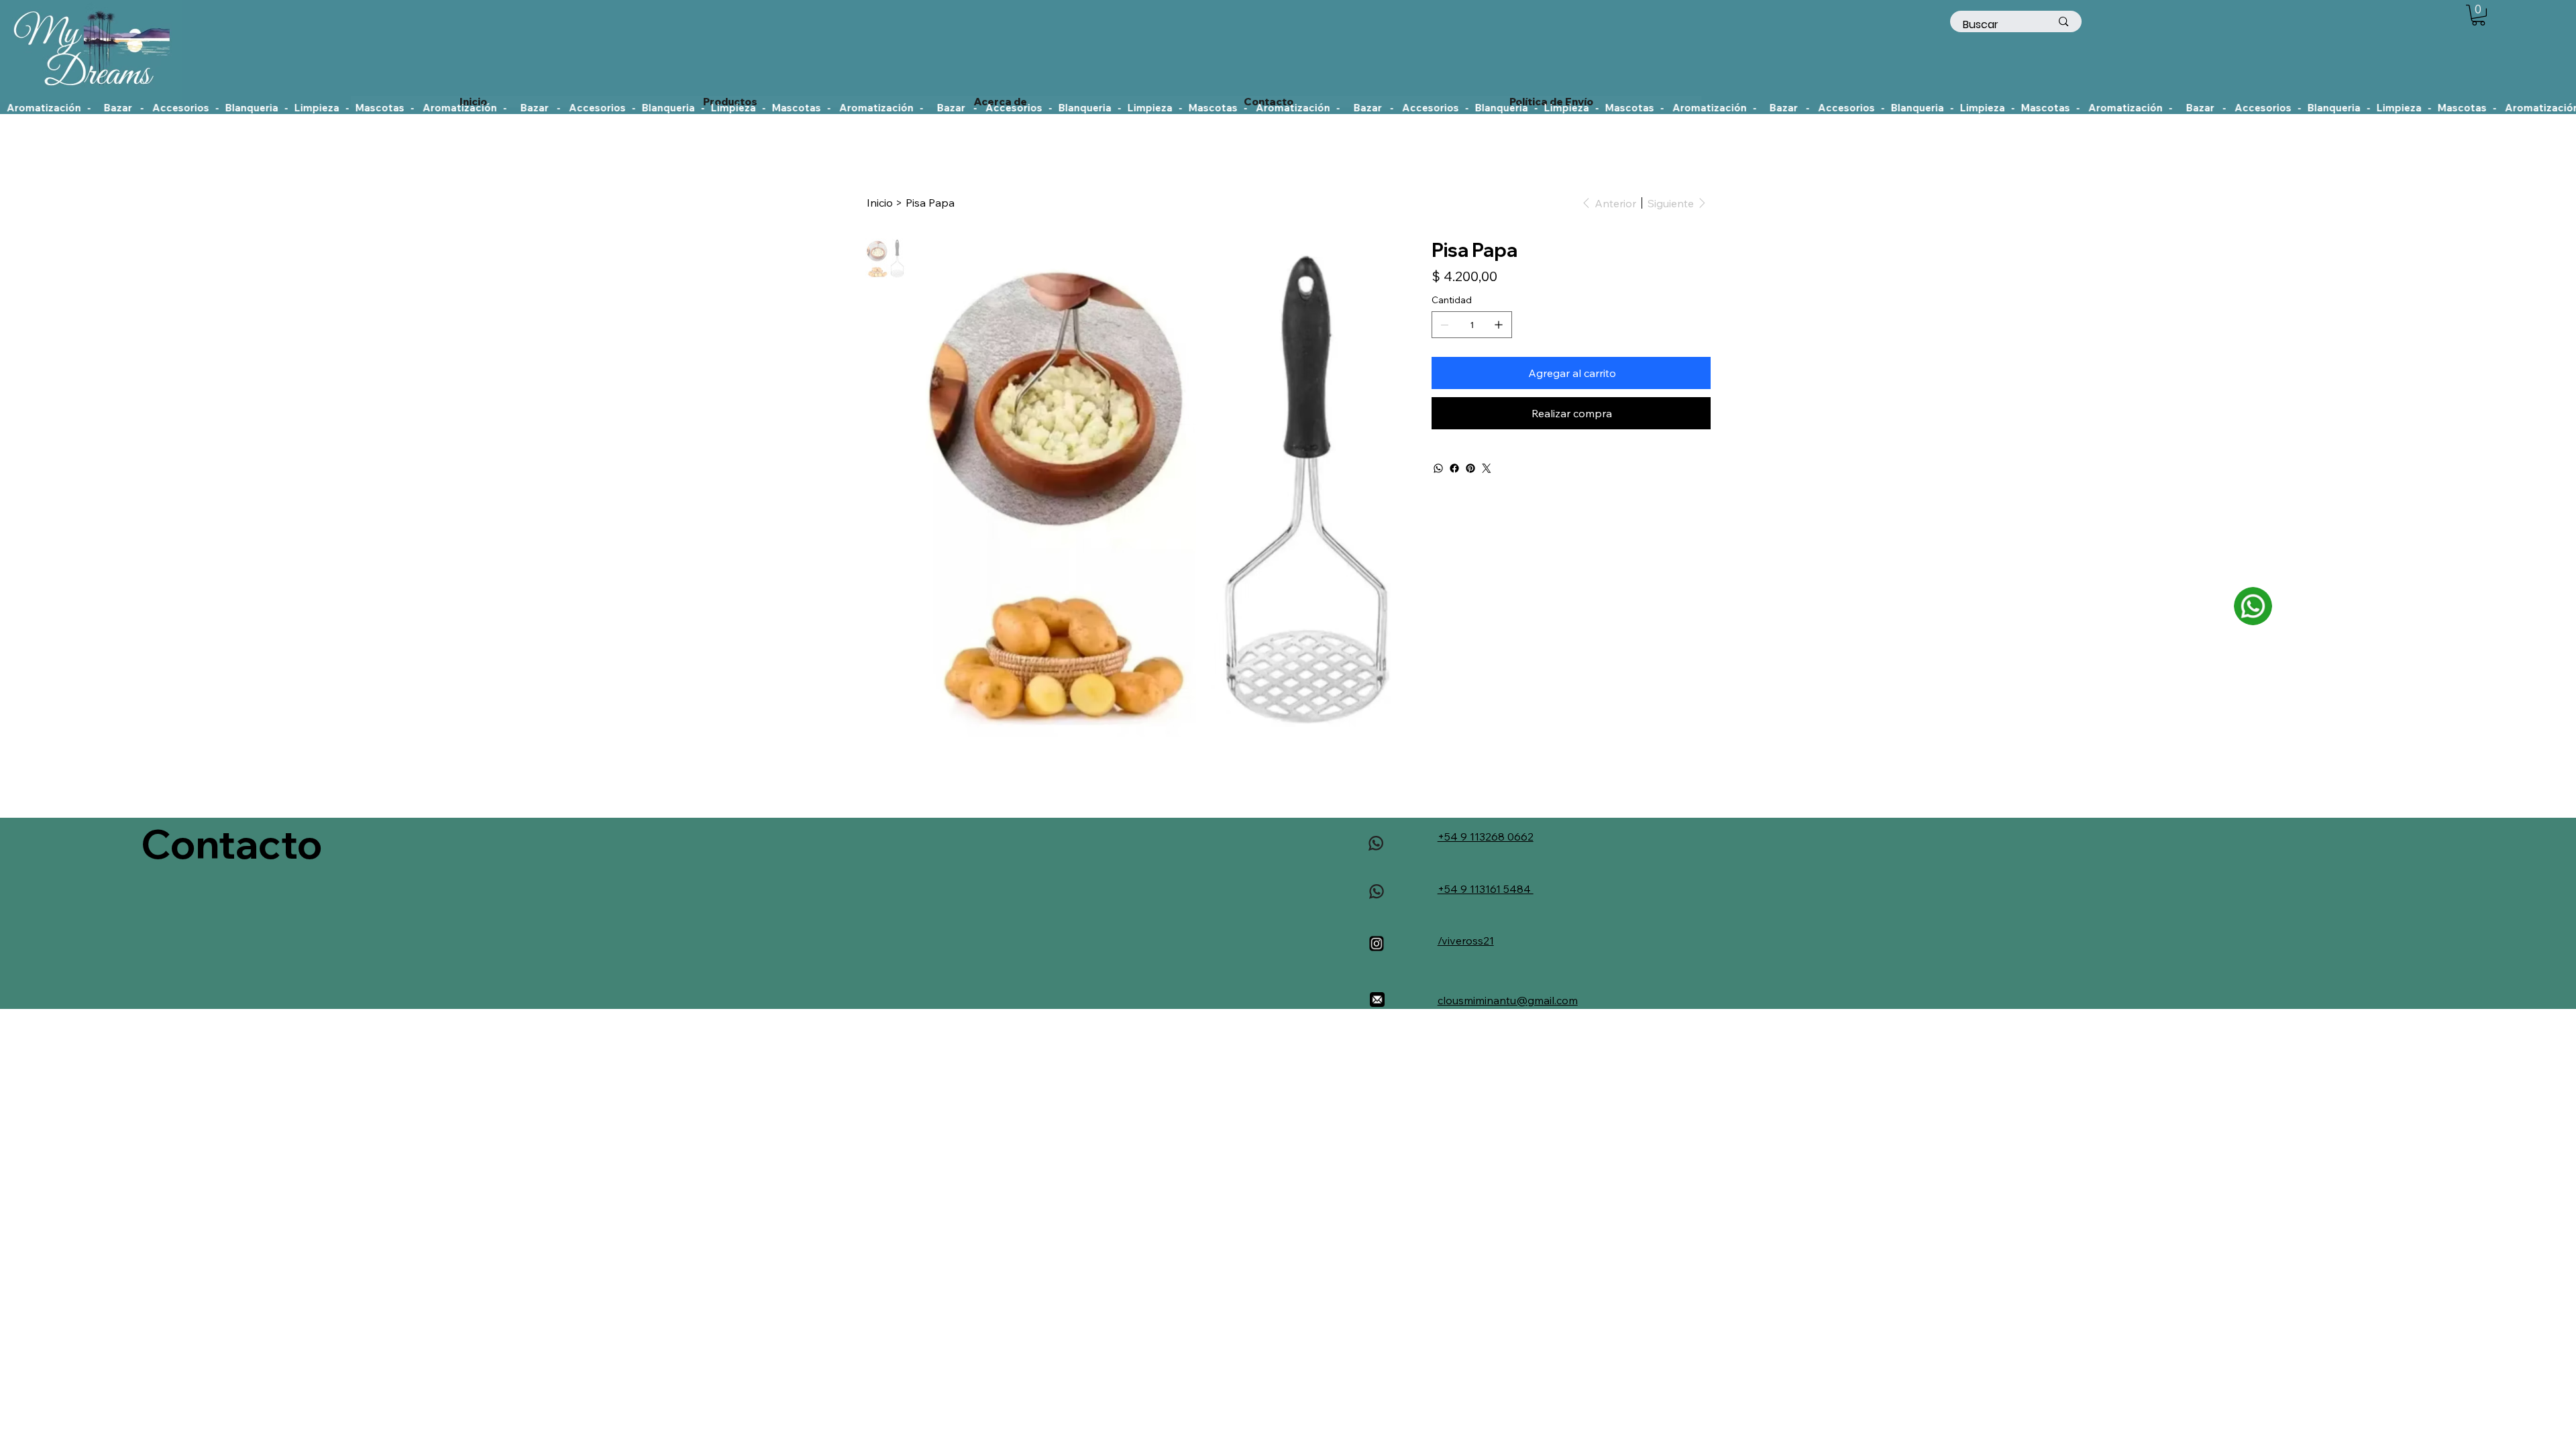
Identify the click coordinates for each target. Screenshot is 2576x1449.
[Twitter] (1487, 468)
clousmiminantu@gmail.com (1508, 1000)
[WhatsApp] (1438, 468)
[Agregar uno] (1499, 325)
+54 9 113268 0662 (1486, 837)
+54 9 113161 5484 (1486, 889)
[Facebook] (1454, 468)
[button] (2478, 15)
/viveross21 (1466, 941)
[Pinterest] (1470, 468)
